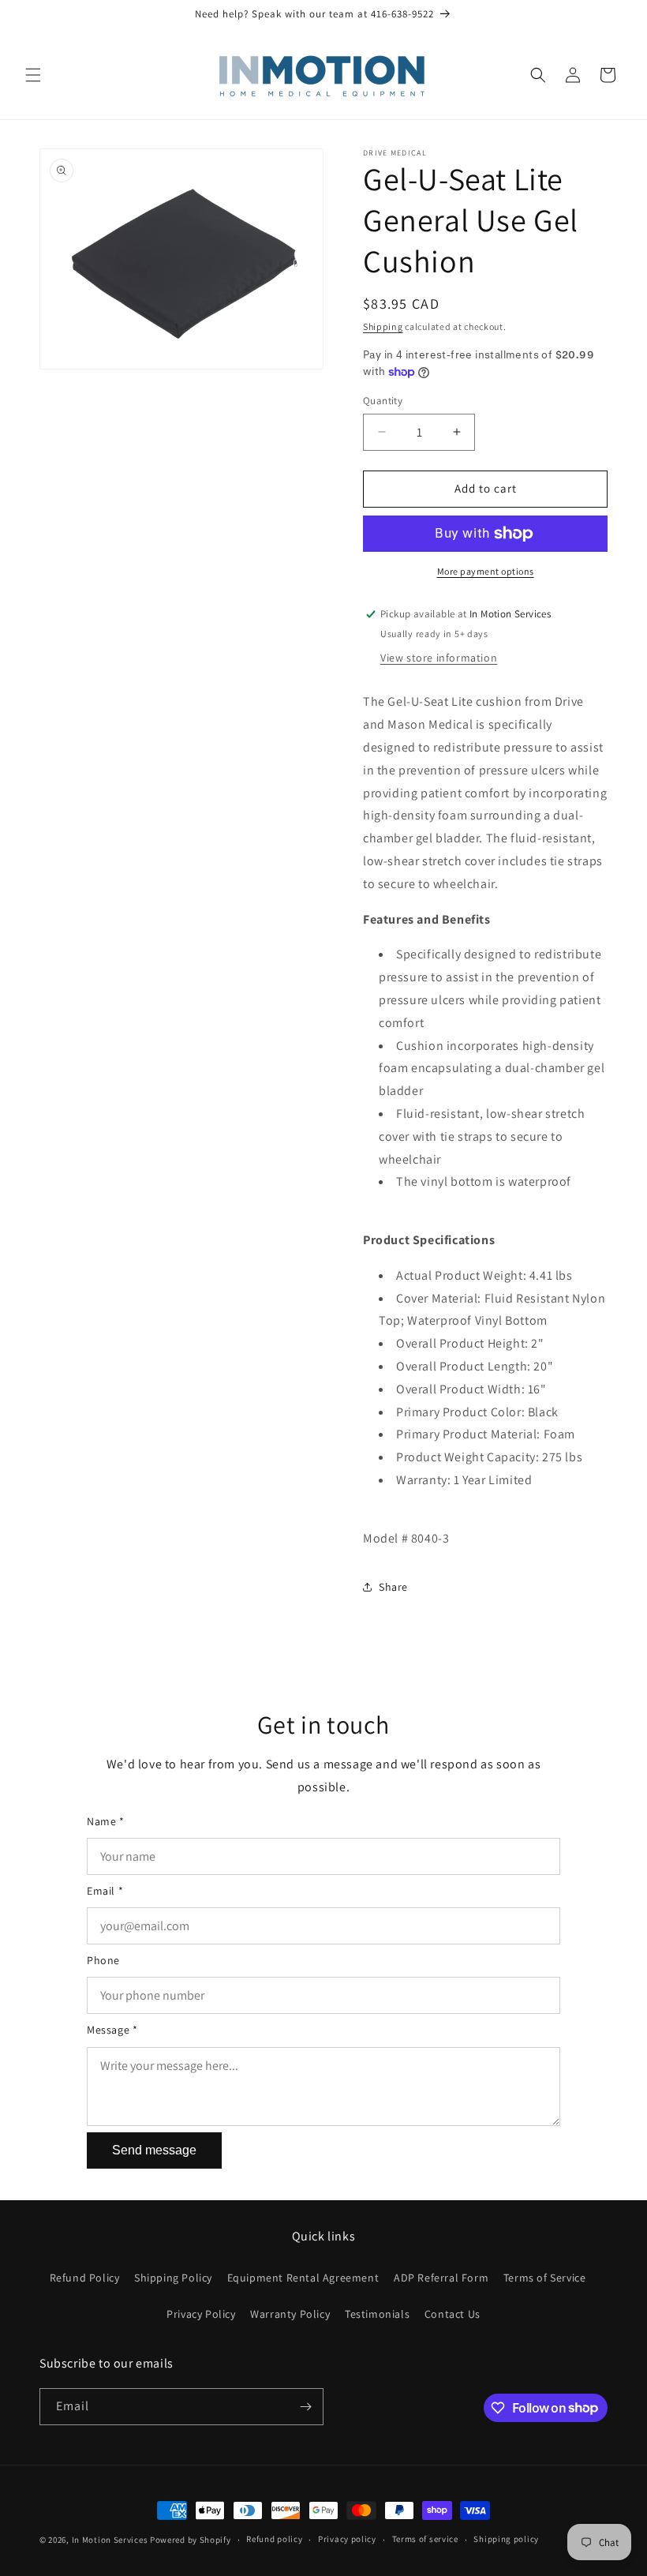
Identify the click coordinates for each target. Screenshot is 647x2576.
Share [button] (393, 1587)
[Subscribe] (305, 2407)
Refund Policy (85, 2278)
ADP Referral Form (441, 2278)
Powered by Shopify (191, 2540)
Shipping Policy (173, 2278)
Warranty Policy (290, 2314)
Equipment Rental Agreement (303, 2278)
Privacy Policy (201, 2314)
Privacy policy (347, 2539)
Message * (112, 2030)
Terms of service (425, 2539)
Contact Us (453, 2314)
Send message (154, 2150)
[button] (33, 75)
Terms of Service (545, 2278)
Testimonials (377, 2314)
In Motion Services (110, 2540)
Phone (103, 1960)
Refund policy (274, 2539)
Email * (105, 1891)
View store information (439, 658)
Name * (106, 1821)
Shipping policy (506, 2539)
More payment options (486, 571)
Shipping (383, 326)
